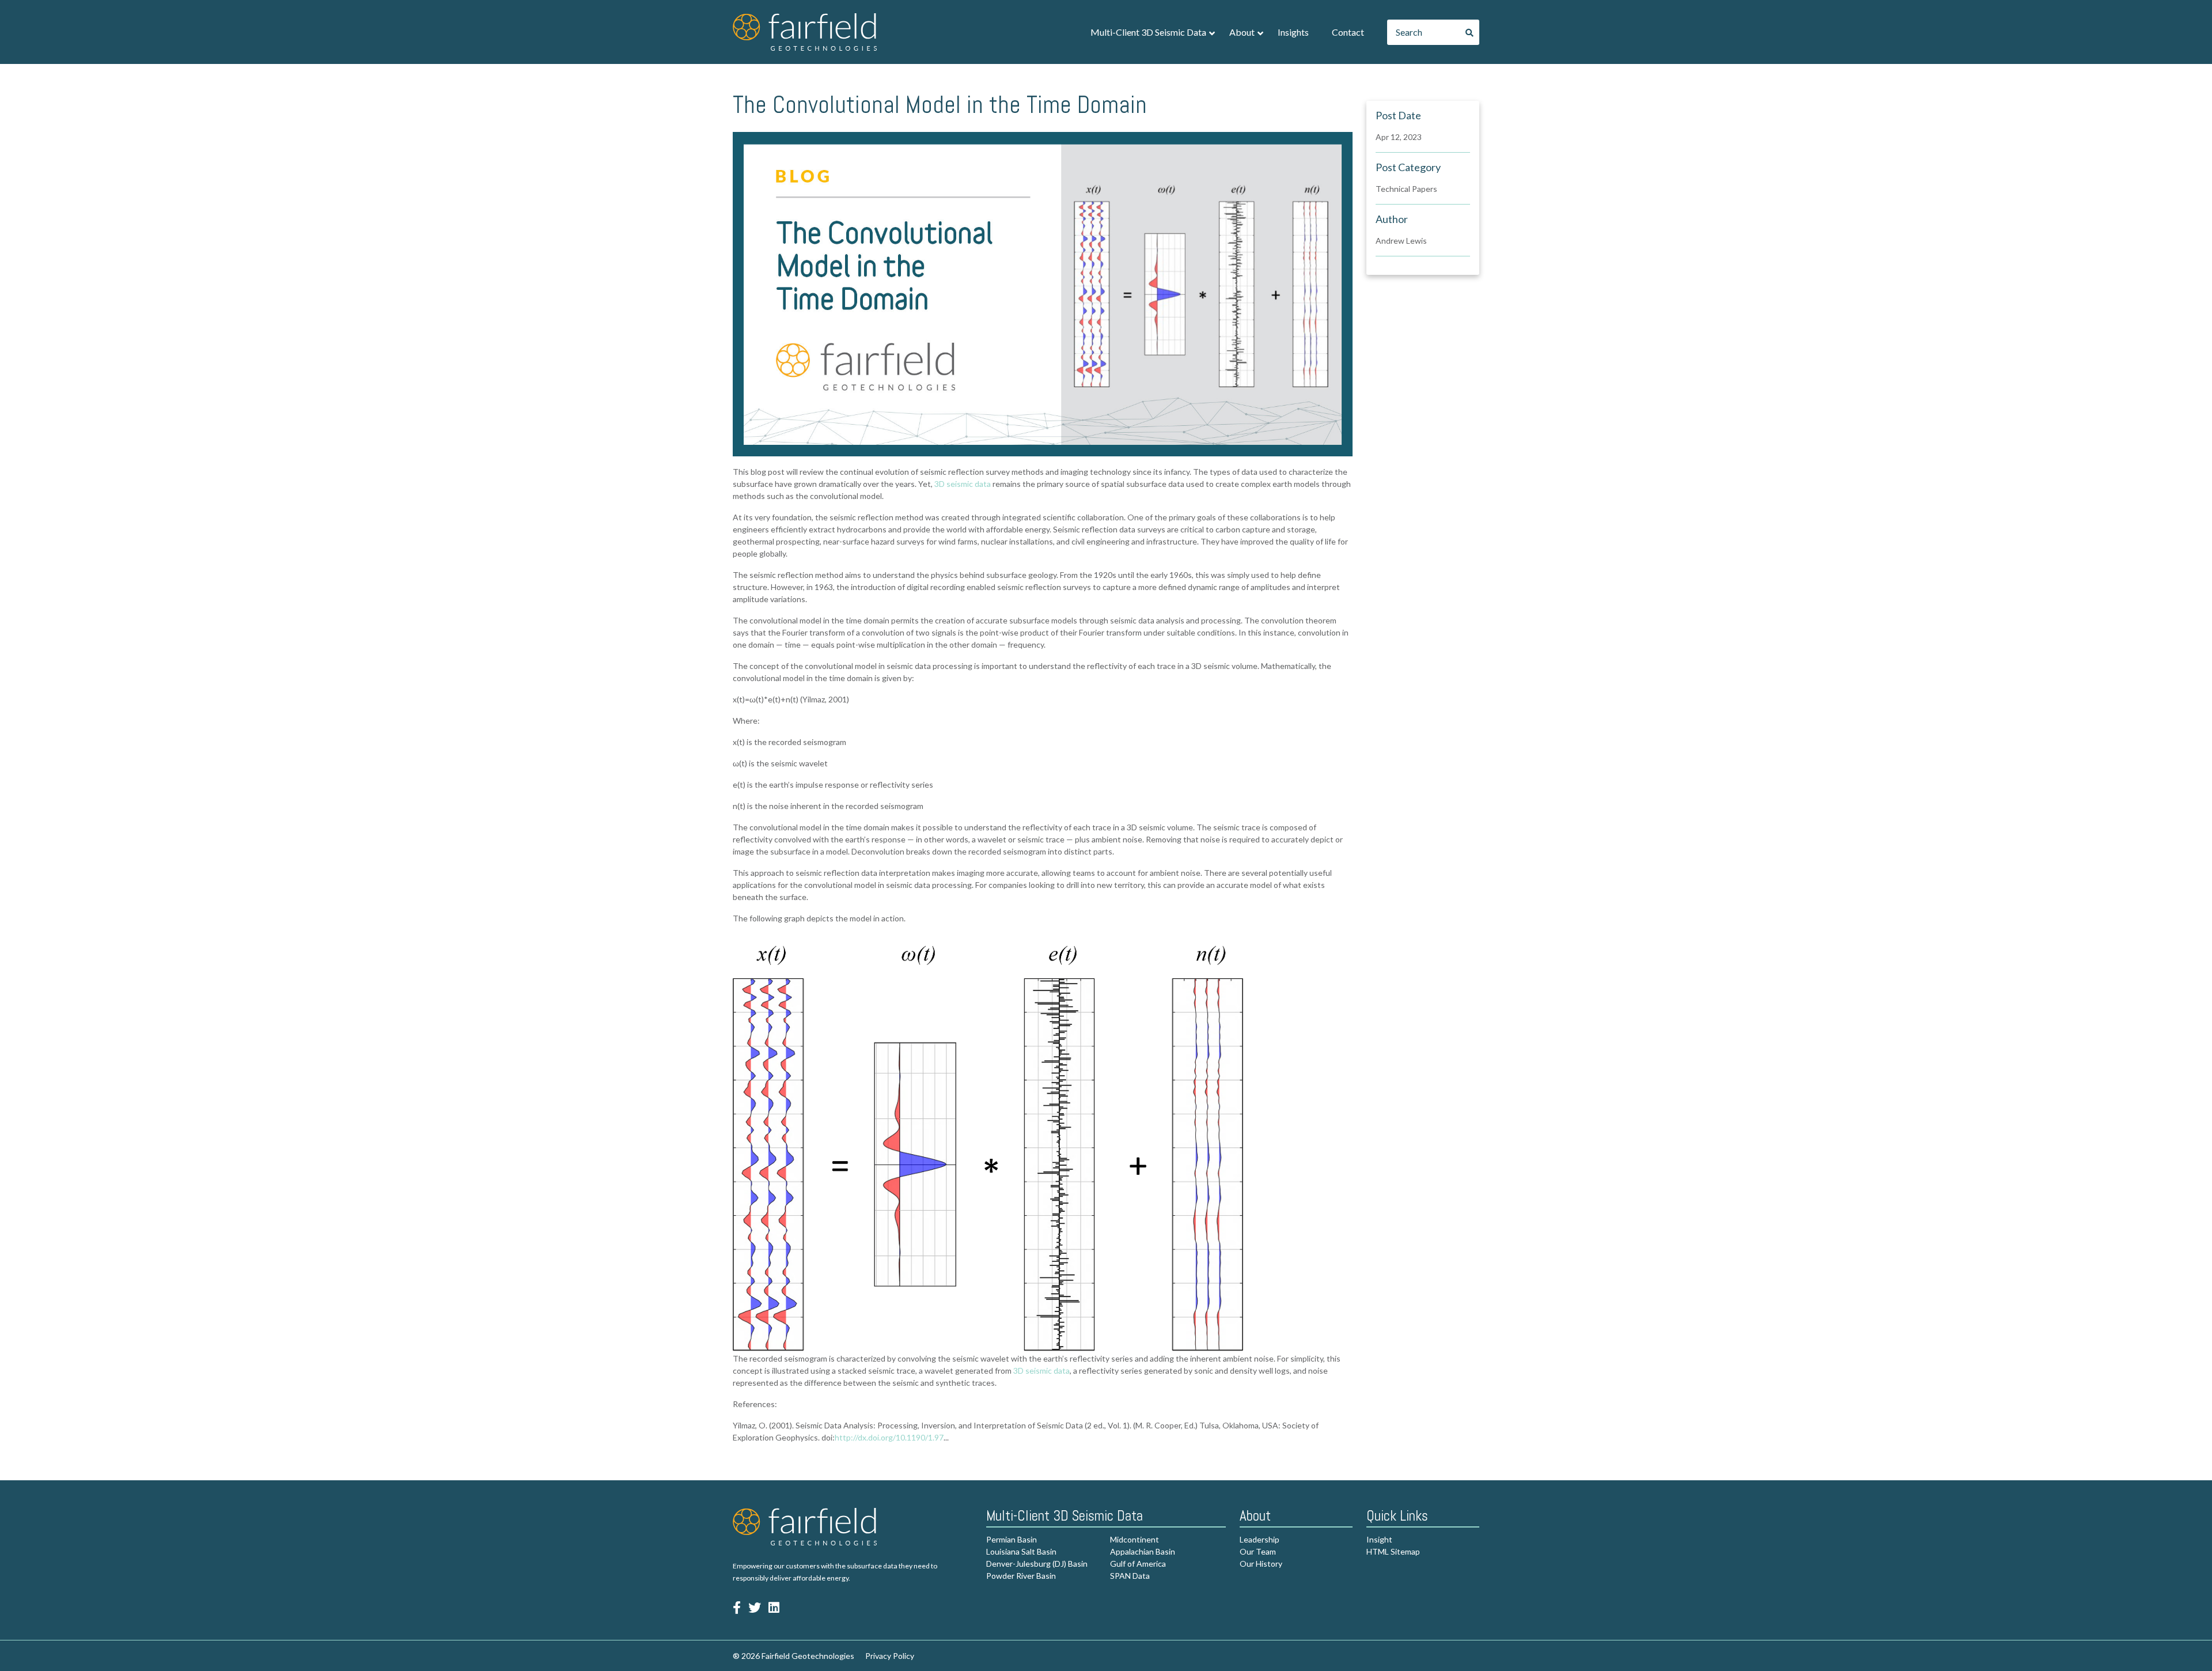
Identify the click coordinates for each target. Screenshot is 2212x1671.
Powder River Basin (1021, 1576)
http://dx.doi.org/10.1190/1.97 (889, 1437)
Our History (1261, 1564)
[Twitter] (755, 1607)
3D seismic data (963, 484)
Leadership (1260, 1539)
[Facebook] (737, 1607)
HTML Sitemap (1393, 1551)
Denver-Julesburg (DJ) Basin (1037, 1564)
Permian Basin (1012, 1539)
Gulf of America (1138, 1564)
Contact (1348, 32)
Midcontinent (1135, 1539)
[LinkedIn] (774, 1607)
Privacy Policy (890, 1656)
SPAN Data (1130, 1576)
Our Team (1258, 1551)
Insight (1379, 1539)
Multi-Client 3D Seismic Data (1148, 32)
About (1242, 32)
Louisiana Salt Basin (1021, 1551)
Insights (1293, 32)
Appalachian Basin (1143, 1551)
